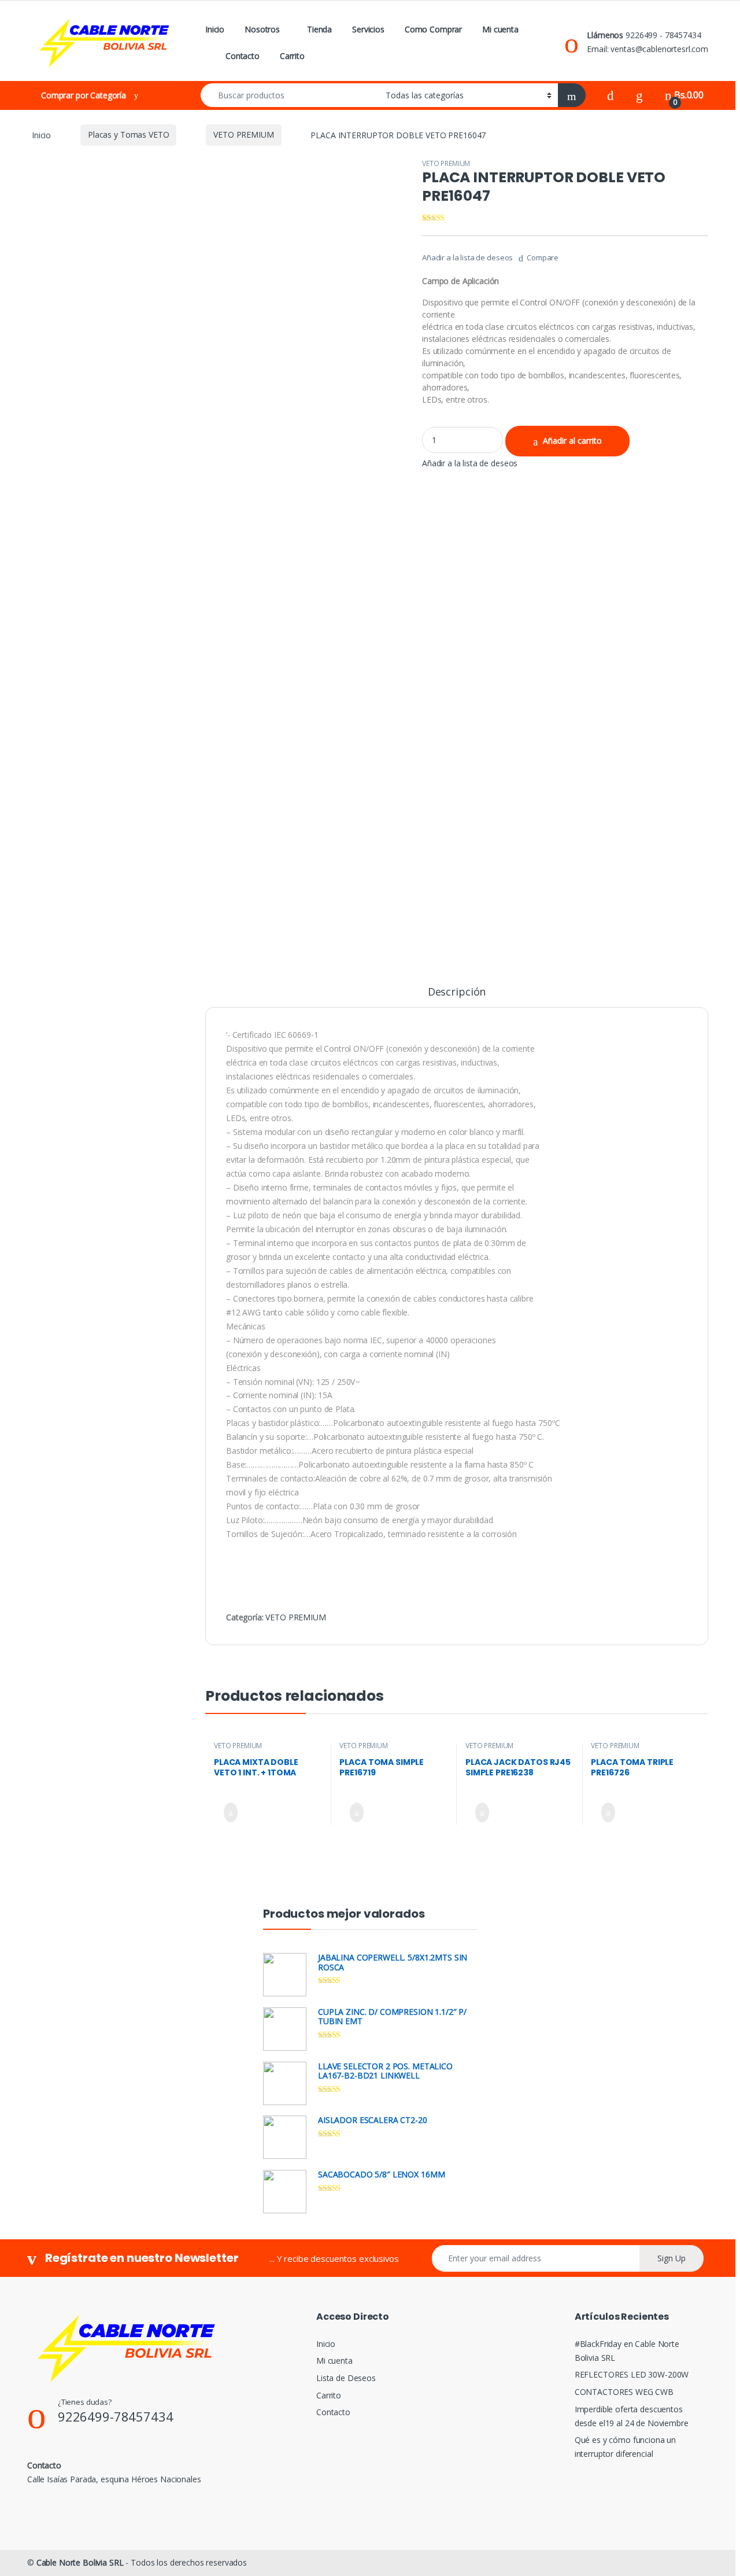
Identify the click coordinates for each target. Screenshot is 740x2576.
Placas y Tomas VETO (128, 134)
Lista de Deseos (346, 2378)
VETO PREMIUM (243, 134)
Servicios (368, 29)
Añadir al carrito (572, 441)
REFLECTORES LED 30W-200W (632, 2374)
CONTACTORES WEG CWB (624, 2392)
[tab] (457, 997)
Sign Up (671, 2258)
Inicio (215, 29)
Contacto (243, 56)
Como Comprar (433, 29)
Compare (543, 257)
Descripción (457, 992)
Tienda (319, 29)
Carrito (292, 56)
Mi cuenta (500, 29)
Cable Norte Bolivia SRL (80, 2562)
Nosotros (262, 29)
